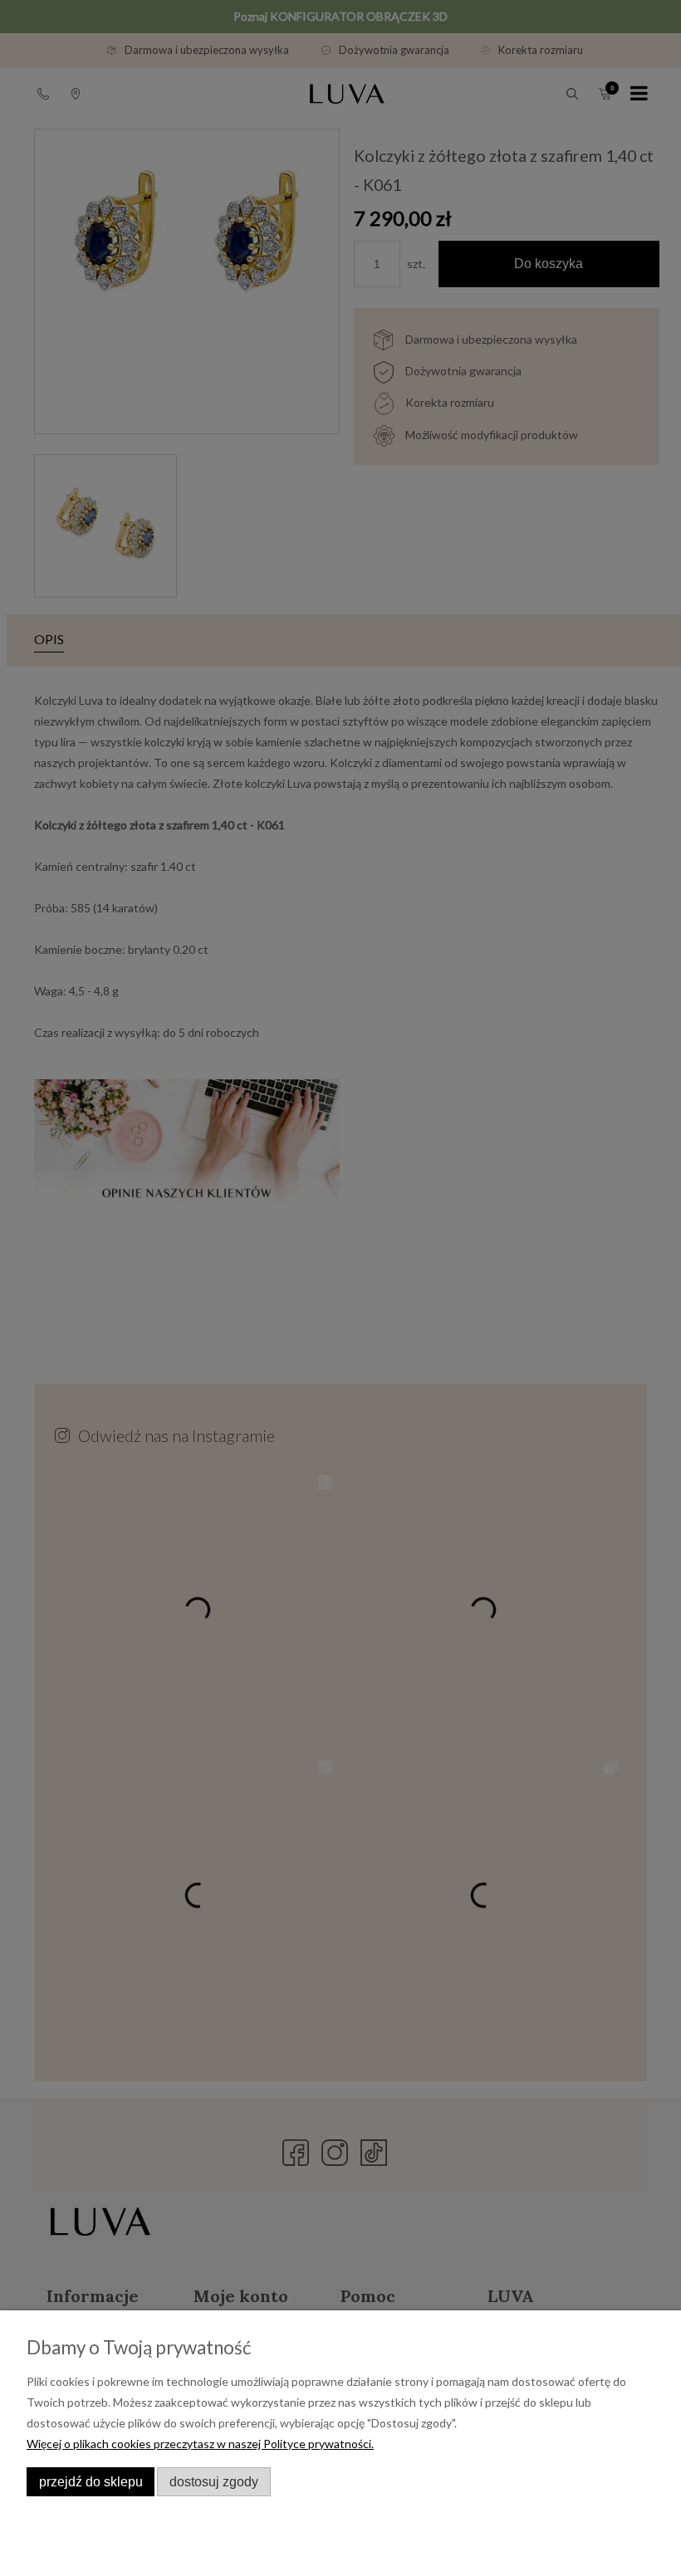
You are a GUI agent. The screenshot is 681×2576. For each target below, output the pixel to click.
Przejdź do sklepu (91, 2481)
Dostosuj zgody (214, 2481)
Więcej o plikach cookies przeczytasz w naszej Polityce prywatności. (200, 2444)
